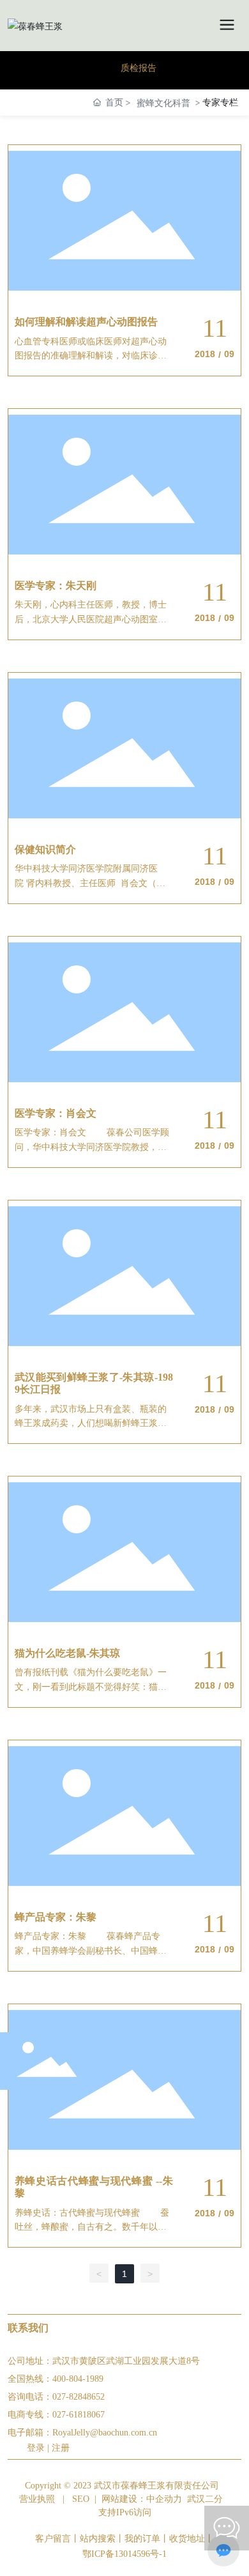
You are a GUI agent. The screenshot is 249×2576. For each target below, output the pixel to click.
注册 (61, 2448)
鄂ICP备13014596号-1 (124, 2554)
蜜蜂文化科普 (163, 103)
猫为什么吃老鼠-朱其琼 (67, 1653)
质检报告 (139, 68)
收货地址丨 (192, 2539)
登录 (37, 2448)
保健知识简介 (45, 849)
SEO (81, 2499)
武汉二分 (205, 2499)
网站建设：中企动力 (142, 2499)
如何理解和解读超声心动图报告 (86, 322)
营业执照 (37, 2499)
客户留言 (53, 2539)
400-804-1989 (78, 2379)
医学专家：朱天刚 (56, 586)
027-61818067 (79, 2415)
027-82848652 (79, 2397)
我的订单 (142, 2539)
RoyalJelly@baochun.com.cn (105, 2433)
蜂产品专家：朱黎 (56, 1917)
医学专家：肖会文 (56, 1113)
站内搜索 (98, 2539)
